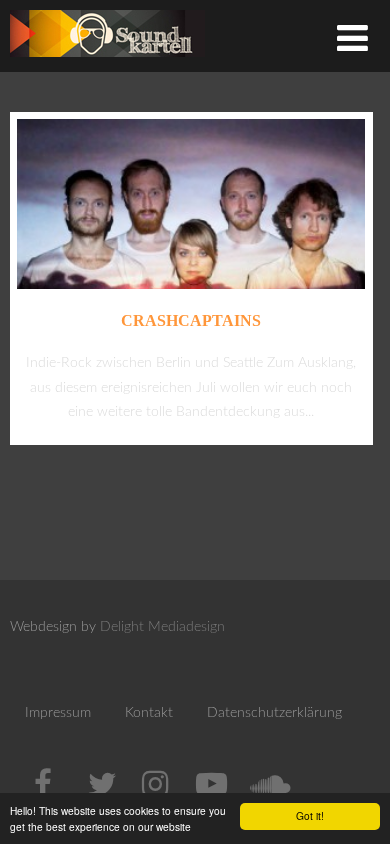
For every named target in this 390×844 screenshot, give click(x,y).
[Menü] (352, 40)
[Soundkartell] (107, 62)
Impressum (58, 713)
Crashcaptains (191, 320)
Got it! (310, 815)
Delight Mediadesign (162, 627)
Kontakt (149, 713)
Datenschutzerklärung (274, 713)
